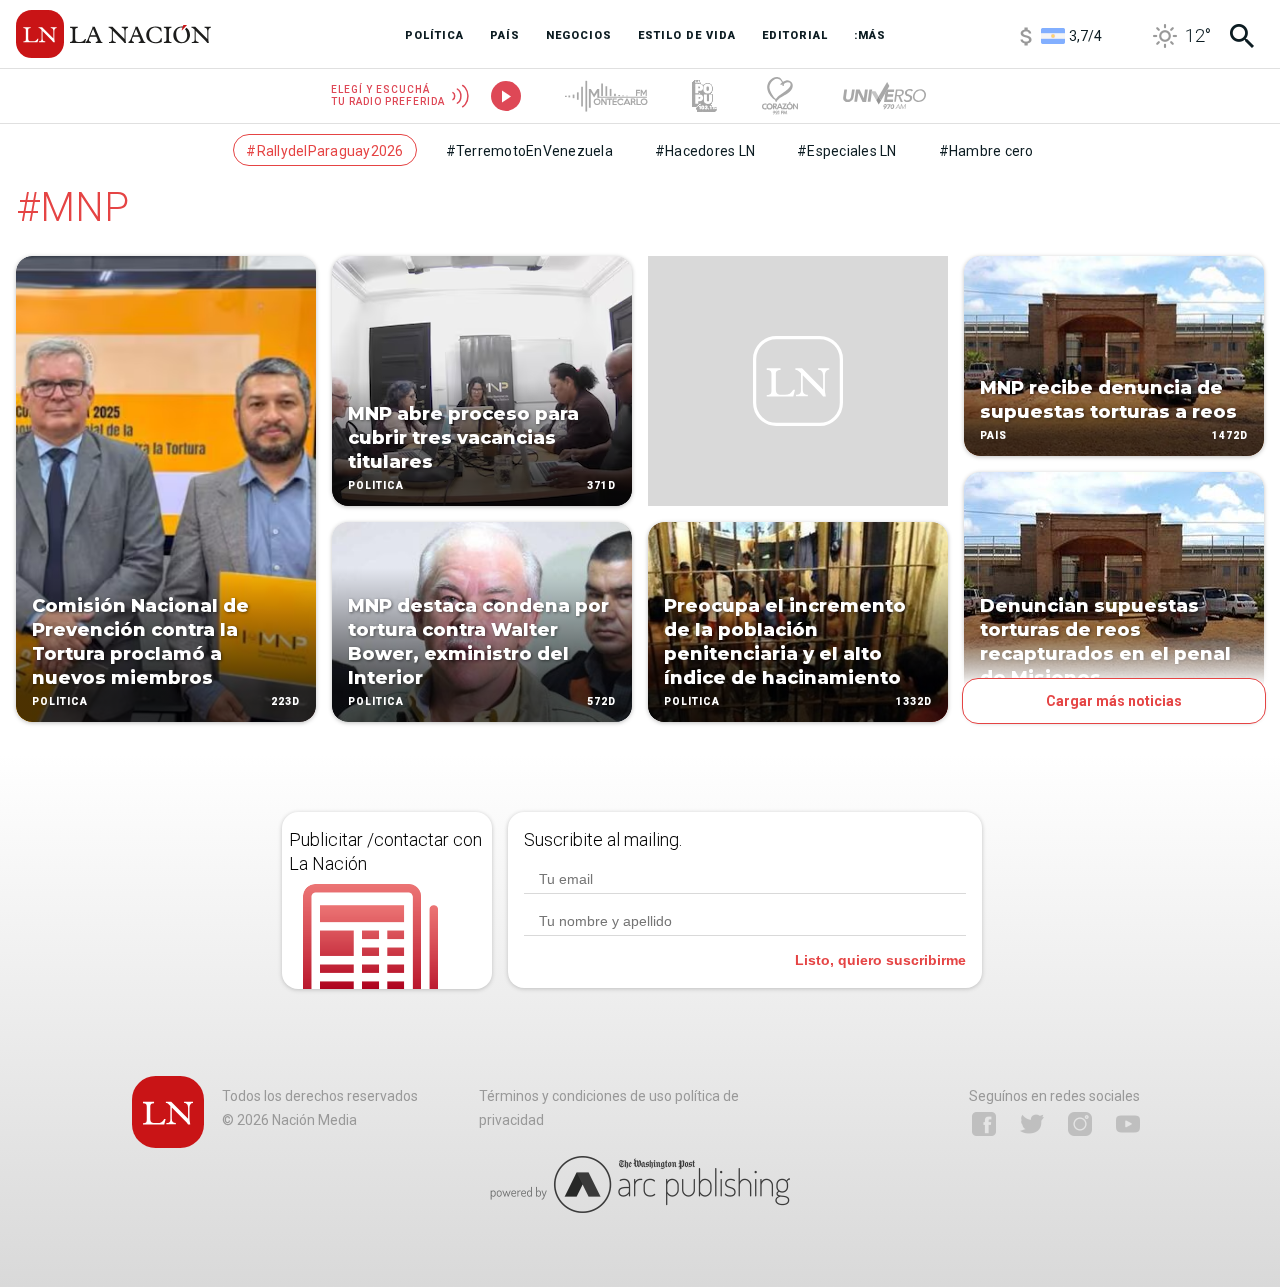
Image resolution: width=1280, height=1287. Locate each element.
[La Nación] (113, 34)
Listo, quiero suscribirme (880, 960)
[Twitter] (1032, 1124)
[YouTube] (1128, 1124)
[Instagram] (1080, 1124)
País (993, 435)
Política (60, 701)
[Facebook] (984, 1124)
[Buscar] (1242, 36)
